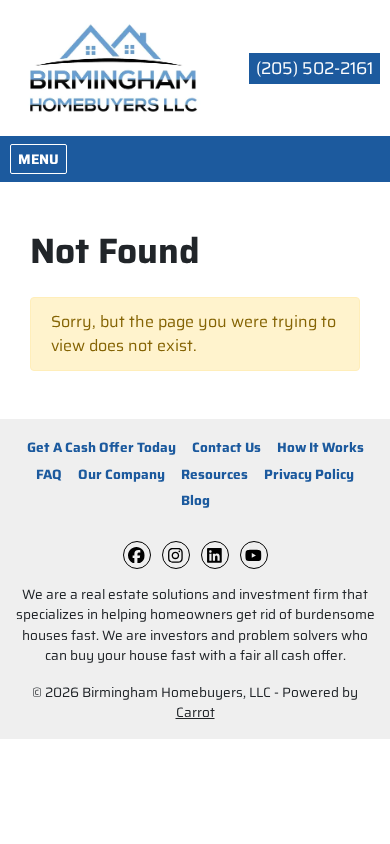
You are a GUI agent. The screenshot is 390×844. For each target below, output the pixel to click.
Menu (42, 158)
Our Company (121, 474)
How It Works (320, 447)
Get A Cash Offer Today (101, 447)
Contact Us (226, 447)
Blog (195, 500)
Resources (214, 474)
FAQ (49, 474)
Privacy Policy (309, 474)
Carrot (195, 712)
